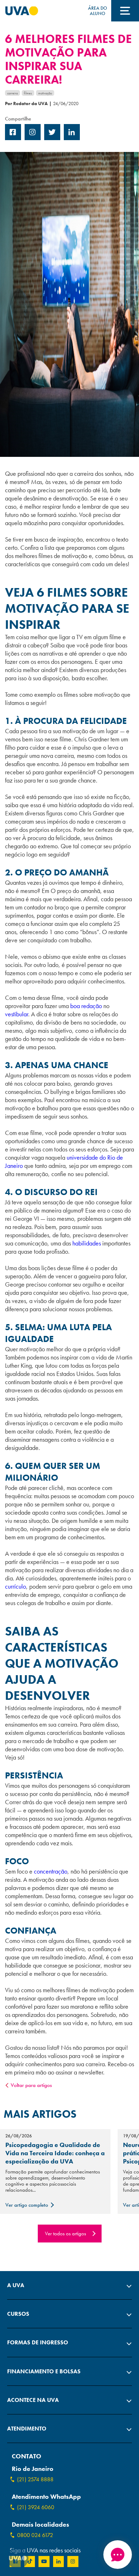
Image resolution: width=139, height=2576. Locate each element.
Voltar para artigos (31, 2085)
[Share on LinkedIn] (72, 138)
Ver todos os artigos (65, 2234)
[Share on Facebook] (13, 138)
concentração (51, 1871)
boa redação (86, 1006)
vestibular (17, 1014)
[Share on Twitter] (52, 138)
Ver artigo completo (27, 2205)
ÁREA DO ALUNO (97, 11)
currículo (16, 1586)
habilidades (87, 1243)
